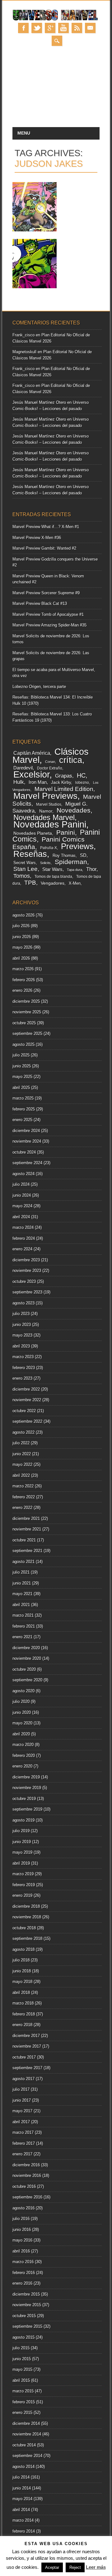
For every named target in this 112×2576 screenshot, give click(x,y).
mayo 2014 (22, 2499)
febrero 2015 (24, 2402)
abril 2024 (21, 1217)
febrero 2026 (24, 980)
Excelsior (31, 774)
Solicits (45, 863)
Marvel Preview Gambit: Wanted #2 (44, 548)
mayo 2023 (22, 1335)
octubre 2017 (24, 2057)
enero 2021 (22, 1637)
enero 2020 (22, 1766)
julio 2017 (21, 2089)
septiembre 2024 (27, 1163)
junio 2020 (22, 1712)
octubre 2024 (24, 1152)
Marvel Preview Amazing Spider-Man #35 (49, 625)
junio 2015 (22, 2359)
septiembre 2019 (27, 1809)
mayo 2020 (22, 1723)
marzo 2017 (23, 2132)
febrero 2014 (24, 2531)
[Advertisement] (56, 90)
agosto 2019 (23, 1820)
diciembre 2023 (26, 1260)
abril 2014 (21, 2510)
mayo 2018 (22, 1982)
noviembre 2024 (27, 1141)
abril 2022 (21, 1475)
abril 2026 (21, 958)
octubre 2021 (24, 1540)
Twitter (37, 28)
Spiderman (71, 862)
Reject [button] (75, 2567)
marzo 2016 (23, 2262)
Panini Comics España (49, 843)
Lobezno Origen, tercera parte (39, 687)
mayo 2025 (22, 1077)
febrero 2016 (24, 2273)
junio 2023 (22, 1325)
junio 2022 (22, 1454)
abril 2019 (21, 1863)
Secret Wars (25, 863)
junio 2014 (22, 2488)
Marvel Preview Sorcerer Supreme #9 (46, 593)
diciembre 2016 (26, 2165)
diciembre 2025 (26, 1001)
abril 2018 (21, 1993)
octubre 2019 (24, 1799)
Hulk (19, 782)
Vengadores (53, 883)
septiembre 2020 (27, 1680)
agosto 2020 (23, 1691)
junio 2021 (22, 1583)
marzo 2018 (23, 2003)
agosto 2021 (23, 1562)
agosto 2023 (23, 1303)
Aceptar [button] (52, 2567)
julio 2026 (21, 926)
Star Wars (52, 869)
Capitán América (32, 753)
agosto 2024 (23, 1174)
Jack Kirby (61, 782)
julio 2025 (21, 1055)
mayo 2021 (22, 1594)
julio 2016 (21, 2219)
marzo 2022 (23, 1486)
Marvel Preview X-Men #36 (37, 538)
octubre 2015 (24, 2316)
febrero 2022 (24, 1497)
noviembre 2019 (27, 1788)
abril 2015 (21, 2380)
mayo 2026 (22, 947)
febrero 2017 (24, 2143)
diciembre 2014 (26, 2423)
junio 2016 (22, 2230)
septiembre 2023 (27, 1292)
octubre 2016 (24, 2186)
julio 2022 (21, 1443)
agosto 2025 (23, 1044)
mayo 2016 (22, 2240)
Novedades (74, 810)
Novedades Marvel (44, 817)
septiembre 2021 (27, 1551)
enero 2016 (22, 2283)
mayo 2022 (22, 1464)
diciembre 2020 (26, 1648)
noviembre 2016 (27, 2176)
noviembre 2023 (27, 1271)
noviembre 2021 (27, 1529)
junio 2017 (22, 2100)
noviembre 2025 (27, 1012)
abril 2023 (21, 1346)
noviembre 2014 (27, 2434)
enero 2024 (22, 1249)
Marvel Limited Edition (64, 789)
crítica (71, 760)
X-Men (75, 883)
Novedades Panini (50, 824)
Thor (91, 869)
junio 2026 (22, 937)
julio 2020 (21, 1701)
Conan (50, 762)
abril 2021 (21, 1605)
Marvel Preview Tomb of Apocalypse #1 (48, 614)
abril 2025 (21, 1088)
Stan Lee (26, 869)
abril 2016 (21, 2251)
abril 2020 (21, 1734)
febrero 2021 (24, 1626)
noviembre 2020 (27, 1658)
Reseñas (30, 854)
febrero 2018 (24, 2014)
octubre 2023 (24, 1281)
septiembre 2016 (27, 2197)
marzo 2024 (23, 1227)
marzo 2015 (23, 2391)
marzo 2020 (23, 1745)
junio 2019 (22, 1842)
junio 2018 (22, 1971)
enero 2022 (22, 1508)
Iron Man (38, 782)
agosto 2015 (23, 2337)
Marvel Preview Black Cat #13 (40, 603)
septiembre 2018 (27, 1938)
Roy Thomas (64, 855)
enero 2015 (22, 2413)
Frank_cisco (23, 335)
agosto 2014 (23, 2467)
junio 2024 (22, 1195)
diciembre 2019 (26, 1777)
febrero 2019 (24, 1885)
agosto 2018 (23, 1949)
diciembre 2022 (26, 1389)
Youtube (63, 28)
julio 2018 (21, 1960)
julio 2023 (21, 1314)
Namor (46, 811)
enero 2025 (22, 1120)
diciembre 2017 (26, 2036)
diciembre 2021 (26, 1518)
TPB (30, 883)
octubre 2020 (24, 1669)
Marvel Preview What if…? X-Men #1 (46, 527)
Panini (66, 833)
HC (81, 775)
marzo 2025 (23, 1098)
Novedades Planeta (33, 833)
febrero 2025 (24, 1109)
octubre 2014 (24, 2445)
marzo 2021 (23, 1615)
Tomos (22, 876)
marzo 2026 (23, 969)
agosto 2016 (23, 2208)
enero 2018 (22, 2025)
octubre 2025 (24, 1023)
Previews (77, 846)
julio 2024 (21, 1184)
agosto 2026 (23, 915)
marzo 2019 (23, 1874)
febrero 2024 (24, 1238)
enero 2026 (22, 990)
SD (83, 855)
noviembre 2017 (27, 2046)
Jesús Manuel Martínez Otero (39, 402)
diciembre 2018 (26, 1906)
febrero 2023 (24, 1368)
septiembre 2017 (27, 2068)
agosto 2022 (23, 1432)
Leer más (96, 2567)
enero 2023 (22, 1378)
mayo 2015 (22, 2369)
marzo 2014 (23, 2520)
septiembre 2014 (27, 2456)
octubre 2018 (24, 1928)
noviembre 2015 (27, 2305)
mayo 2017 (22, 2111)
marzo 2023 (23, 1357)
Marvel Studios (49, 804)
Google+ (50, 28)
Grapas (64, 776)
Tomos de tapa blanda (53, 877)
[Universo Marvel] (56, 20)
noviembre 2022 (27, 1400)
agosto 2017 (23, 2079)
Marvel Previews (45, 796)
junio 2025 (22, 1066)
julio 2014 (21, 2477)
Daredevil (23, 768)
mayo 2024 (22, 1206)
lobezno (82, 783)
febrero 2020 (24, 1755)
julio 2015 (21, 2348)
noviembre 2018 (27, 1917)
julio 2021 (21, 1572)
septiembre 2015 (27, 2326)
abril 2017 (21, 2122)
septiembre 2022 (27, 1421)
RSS (77, 28)
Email (90, 28)
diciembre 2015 (26, 2294)
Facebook (23, 28)
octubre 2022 (24, 1411)
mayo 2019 (22, 1852)
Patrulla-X (49, 848)
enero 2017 (22, 2154)
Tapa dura (75, 870)
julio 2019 (21, 1831)
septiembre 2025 (27, 1033)
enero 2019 (22, 1895)
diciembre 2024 (26, 1131)
